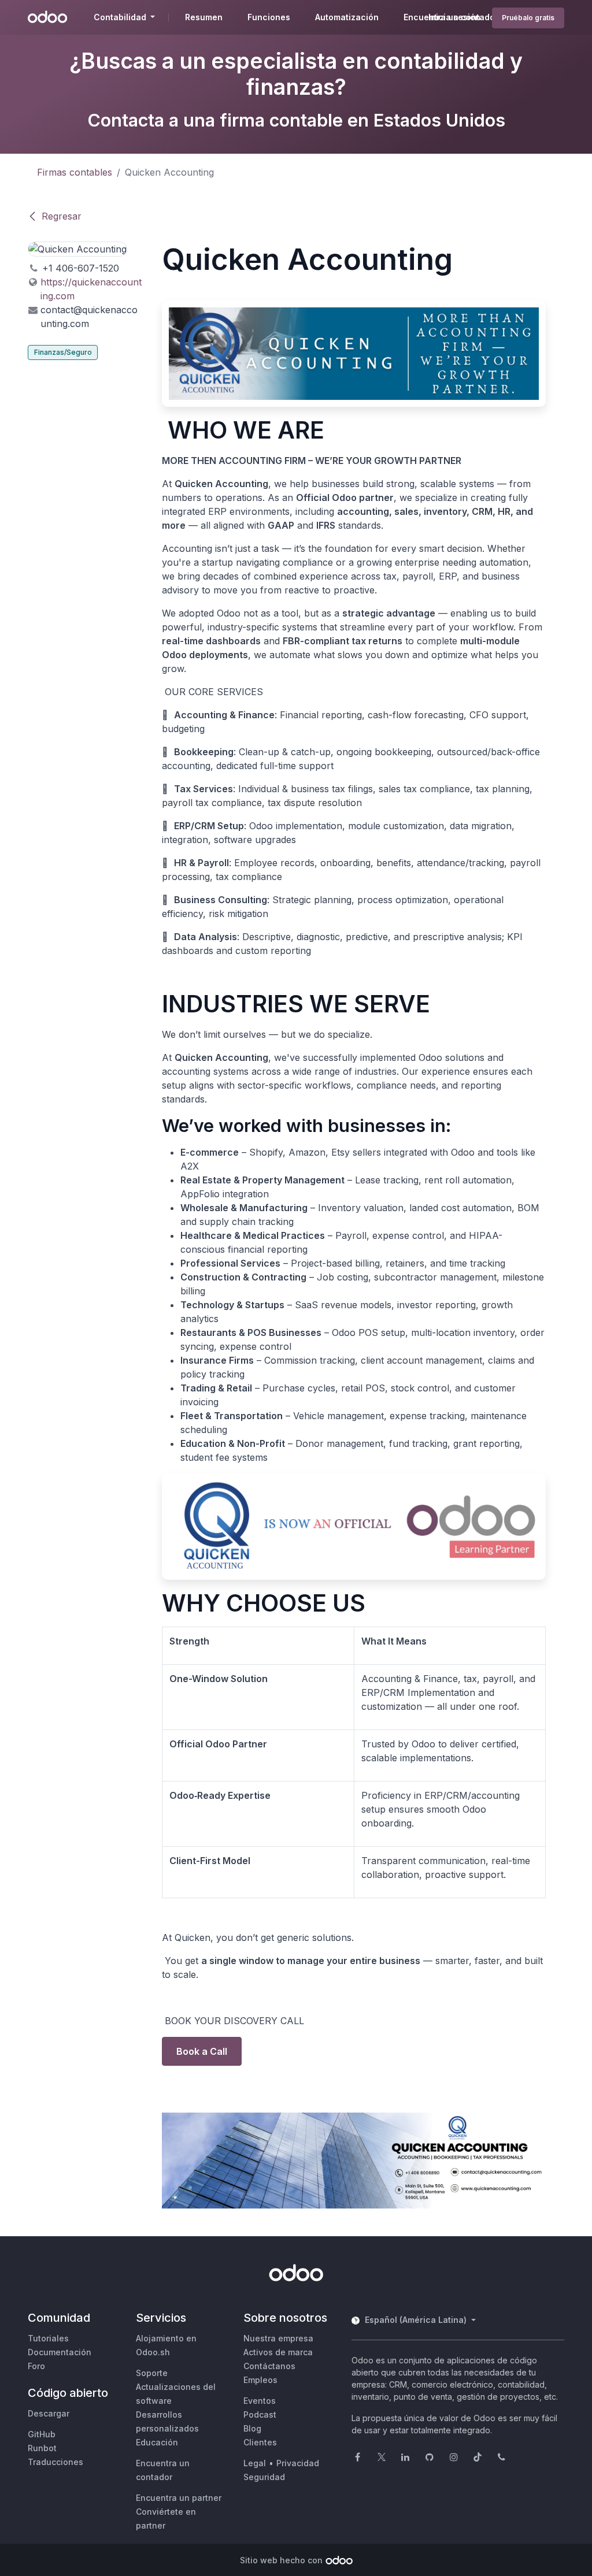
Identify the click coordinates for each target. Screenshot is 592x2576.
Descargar (49, 2413)
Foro (36, 2366)
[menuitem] (204, 17)
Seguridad (264, 2477)
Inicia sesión (454, 17)
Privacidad (298, 2463)
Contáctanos (269, 2366)
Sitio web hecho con (281, 2560)
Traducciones (55, 2462)
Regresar (62, 216)
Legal (255, 2463)
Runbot (42, 2448)
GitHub (42, 2434)
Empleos (260, 2380)
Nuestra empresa (278, 2338)
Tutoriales (48, 2338)
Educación (157, 2442)
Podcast (260, 2414)
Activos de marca (278, 2352)
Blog (252, 2428)
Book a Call (202, 2051)
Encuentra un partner (179, 2498)
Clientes (260, 2442)
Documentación (60, 2352)
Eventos (260, 2401)
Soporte (152, 2373)
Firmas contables (75, 172)
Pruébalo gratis (528, 18)
